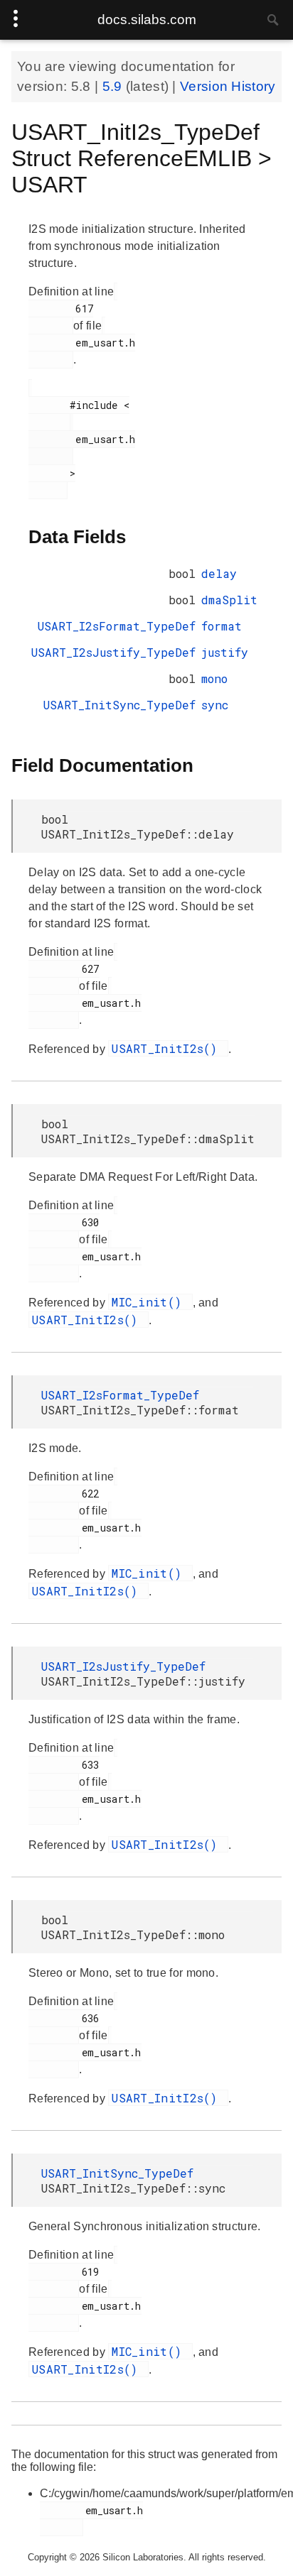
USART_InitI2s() (168, 1048)
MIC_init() (150, 1302)
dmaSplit (229, 600)
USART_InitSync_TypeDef (119, 705)
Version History (228, 86)
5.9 (114, 86)
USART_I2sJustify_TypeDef (113, 652)
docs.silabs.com (147, 20)
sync (215, 705)
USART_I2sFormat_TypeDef (117, 626)
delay (219, 573)
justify (225, 652)
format (222, 626)
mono (214, 678)
